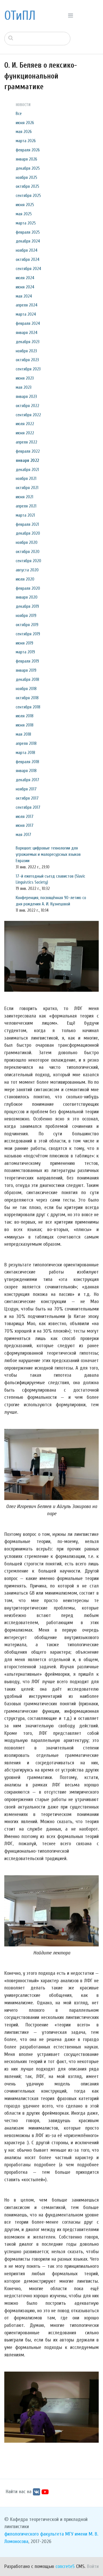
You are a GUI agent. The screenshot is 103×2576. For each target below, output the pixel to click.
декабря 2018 (27, 679)
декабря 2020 (28, 533)
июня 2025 (25, 205)
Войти (93, 2566)
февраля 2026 (28, 150)
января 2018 (26, 771)
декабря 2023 (28, 342)
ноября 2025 (26, 177)
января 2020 (27, 597)
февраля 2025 (28, 232)
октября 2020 (28, 552)
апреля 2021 (26, 506)
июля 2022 (25, 424)
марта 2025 (26, 223)
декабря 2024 (28, 241)
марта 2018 (25, 753)
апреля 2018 (26, 743)
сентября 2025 (28, 196)
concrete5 (65, 2566)
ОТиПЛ (20, 16)
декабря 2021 (27, 470)
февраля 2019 (27, 661)
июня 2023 (25, 378)
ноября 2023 (26, 351)
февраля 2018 (27, 762)
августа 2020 (27, 570)
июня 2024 (25, 287)
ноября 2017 (26, 789)
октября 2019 (27, 625)
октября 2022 (27, 406)
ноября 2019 (26, 616)
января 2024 (27, 333)
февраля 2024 (28, 323)
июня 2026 (25, 123)
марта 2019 (25, 652)
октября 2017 (27, 798)
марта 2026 (26, 141)
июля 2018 (25, 716)
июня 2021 (24, 497)
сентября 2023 (28, 369)
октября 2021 (27, 488)
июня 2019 (24, 643)
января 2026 (26, 159)
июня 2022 (25, 433)
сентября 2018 (28, 707)
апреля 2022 (26, 442)
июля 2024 (25, 278)
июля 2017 (25, 817)
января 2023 (26, 397)
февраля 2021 (27, 524)
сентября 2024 (28, 269)
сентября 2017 (28, 807)
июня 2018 (25, 725)
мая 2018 (23, 734)
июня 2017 (25, 825)
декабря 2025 (28, 168)
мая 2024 (24, 296)
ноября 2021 (26, 479)
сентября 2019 (28, 634)
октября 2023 (27, 360)
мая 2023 (24, 387)
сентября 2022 (28, 415)
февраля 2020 (28, 588)
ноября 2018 (26, 689)
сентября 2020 (28, 561)
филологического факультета (34, 2534)
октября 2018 (27, 698)
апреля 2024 (27, 305)
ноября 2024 (27, 250)
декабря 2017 (27, 780)
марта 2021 (25, 515)
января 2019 (26, 670)
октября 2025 (27, 186)
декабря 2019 (27, 606)
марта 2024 (26, 314)
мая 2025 (24, 214)
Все (19, 114)
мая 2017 (23, 835)
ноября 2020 (27, 542)
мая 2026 (24, 132)
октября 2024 (28, 259)
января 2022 (27, 460)
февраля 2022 (28, 451)
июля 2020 (25, 579)
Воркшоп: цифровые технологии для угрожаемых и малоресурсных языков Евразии (48, 854)
